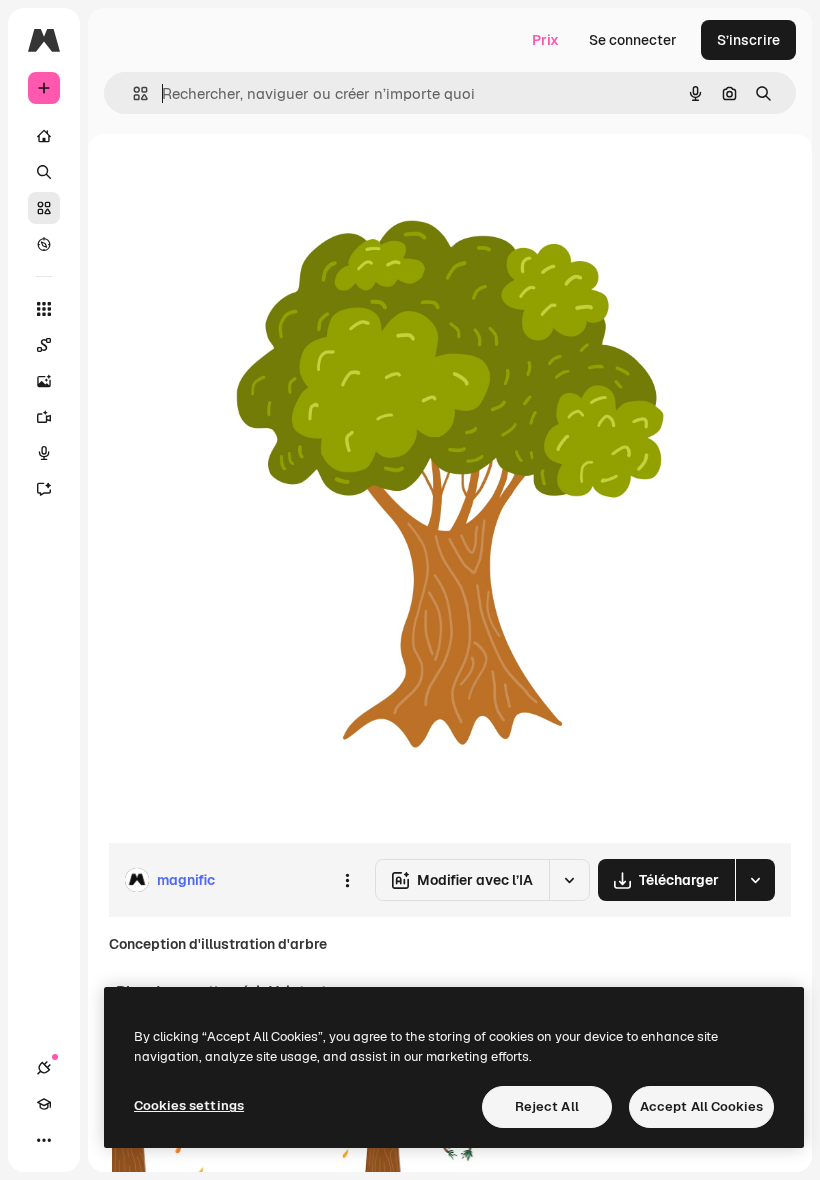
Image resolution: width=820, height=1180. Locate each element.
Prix (545, 40)
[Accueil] (44, 136)
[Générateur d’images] (44, 381)
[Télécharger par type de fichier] (755, 880)
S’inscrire (748, 40)
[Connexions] (44, 1068)
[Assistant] (44, 489)
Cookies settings (189, 1105)
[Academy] (44, 1104)
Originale (240, 179)
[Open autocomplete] (132, 93)
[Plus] (44, 1140)
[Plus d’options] (347, 880)
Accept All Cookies (701, 1106)
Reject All (547, 1106)
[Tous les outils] (44, 309)
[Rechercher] (44, 172)
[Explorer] (44, 244)
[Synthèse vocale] (44, 453)
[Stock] (44, 208)
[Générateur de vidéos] (44, 417)
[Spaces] (44, 345)
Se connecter (633, 40)
